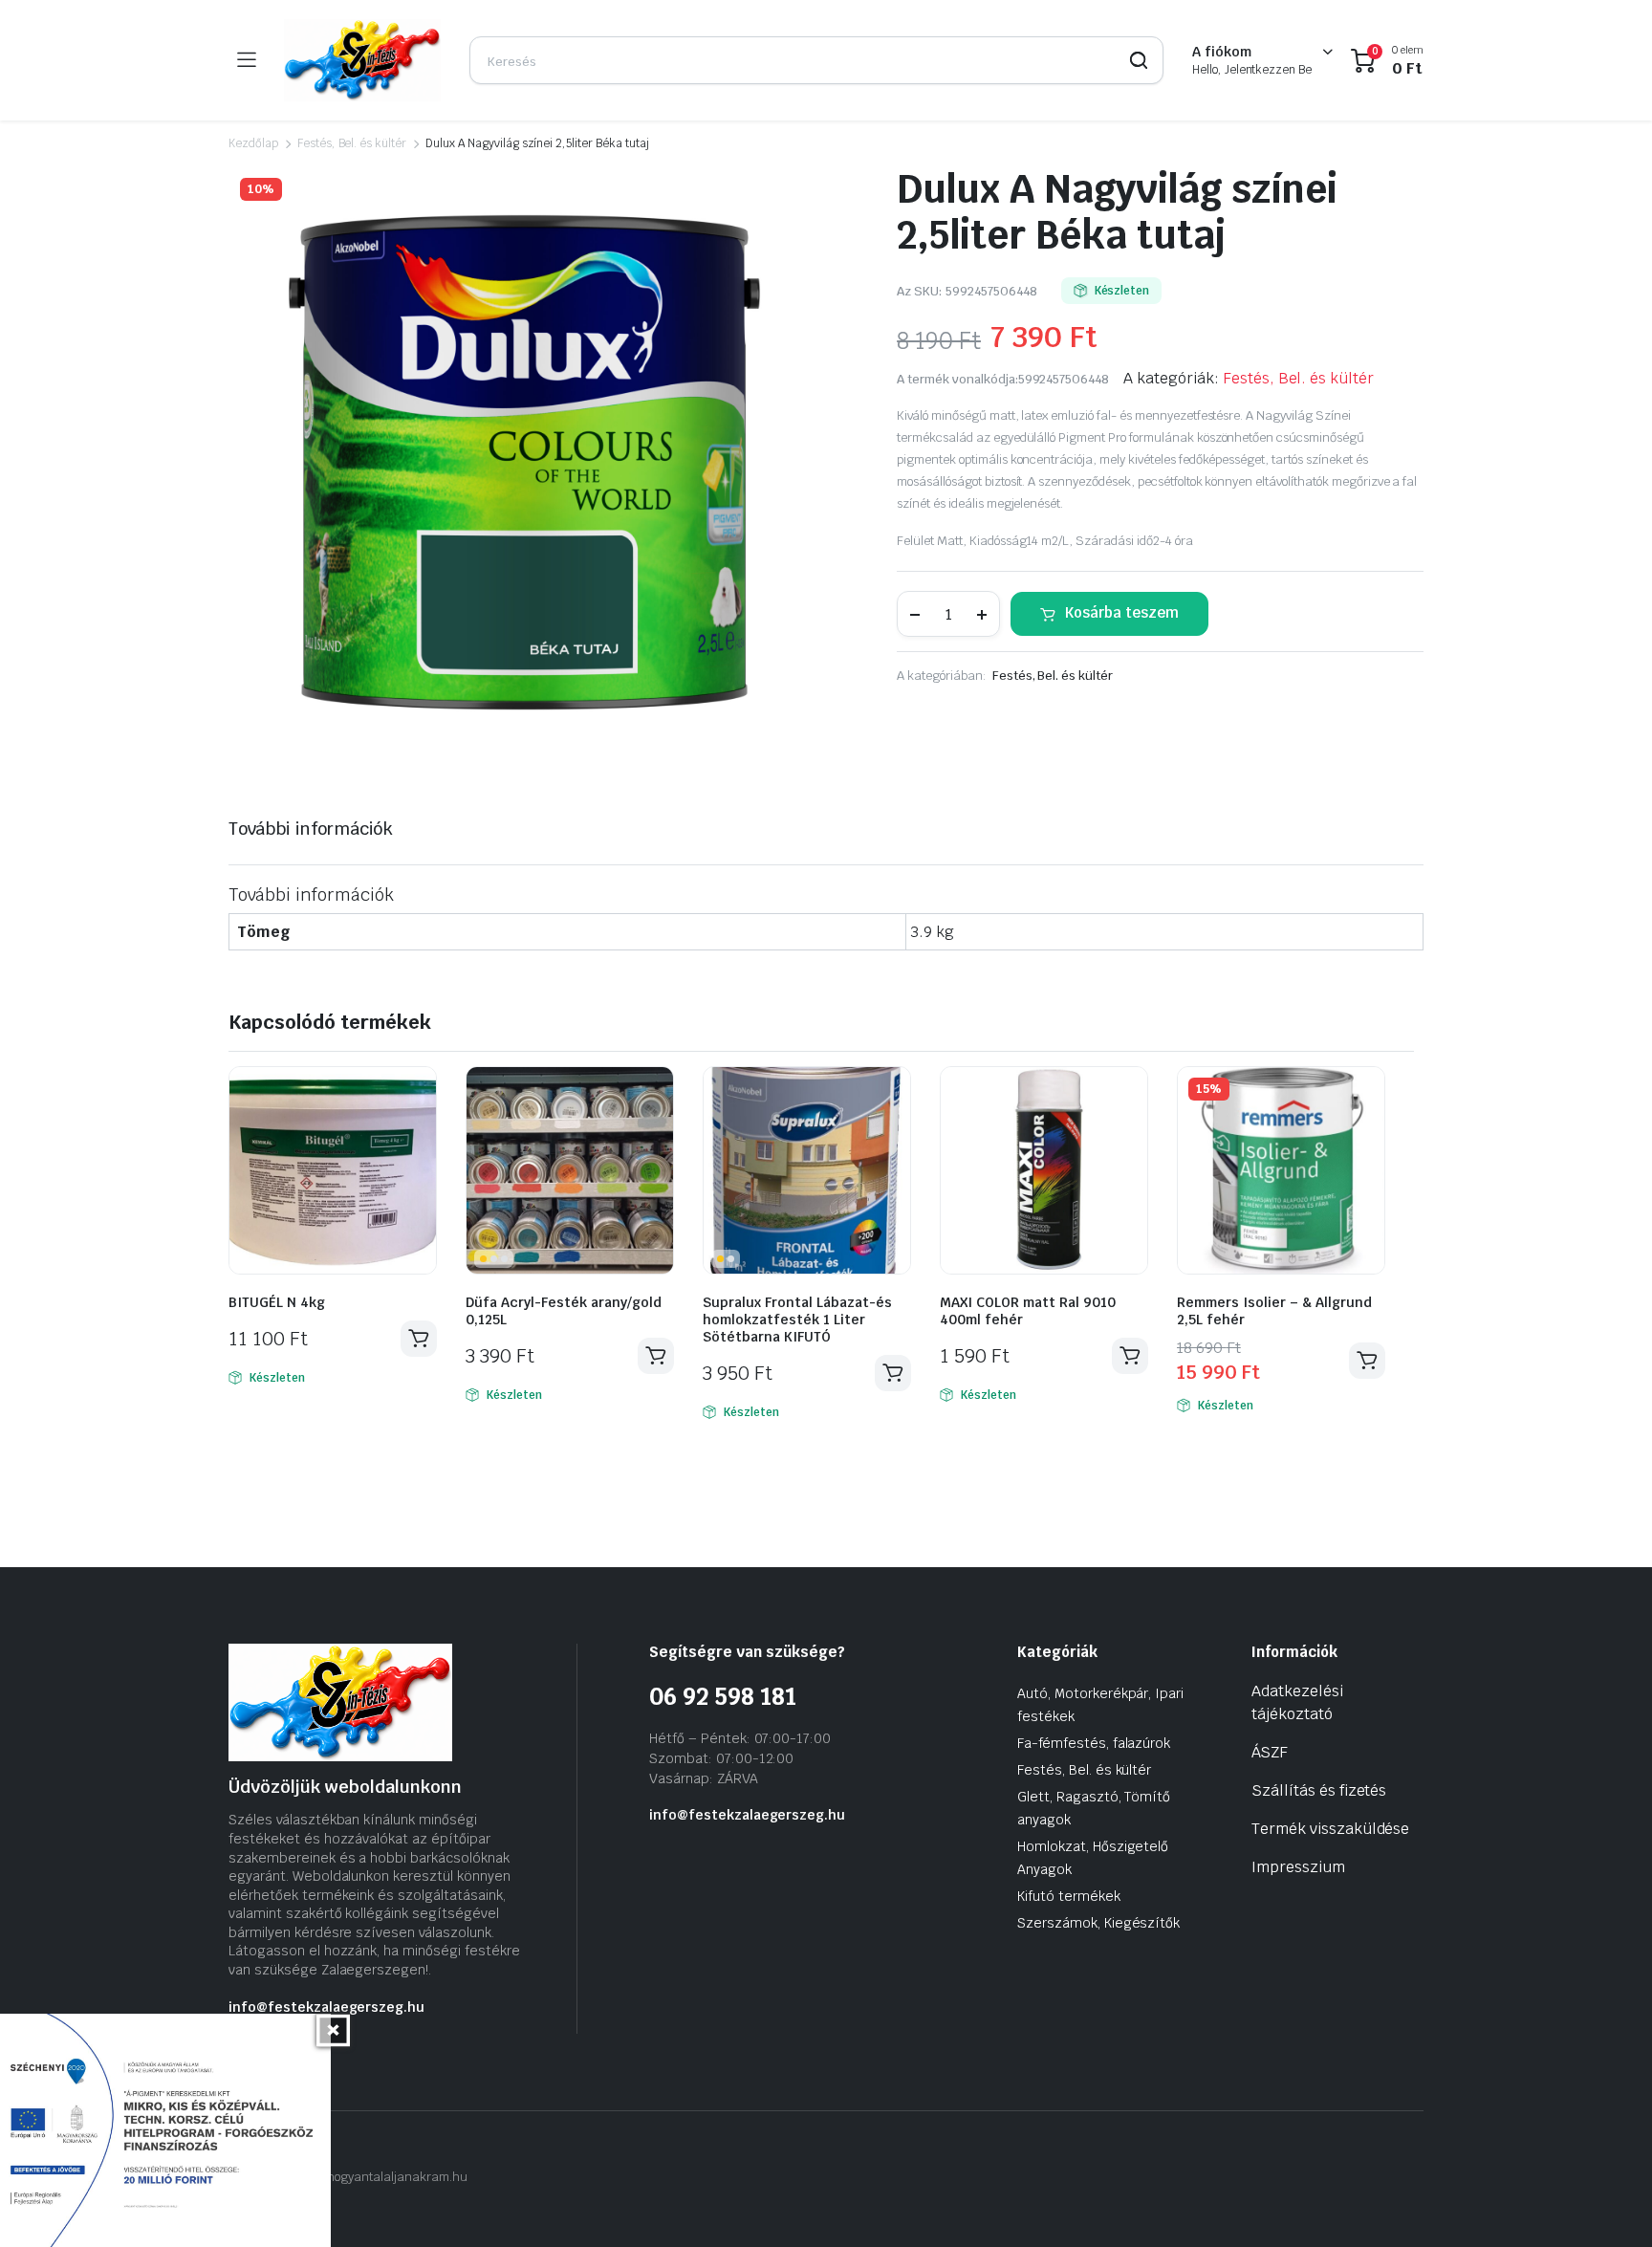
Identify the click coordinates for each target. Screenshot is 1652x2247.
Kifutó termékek (1069, 1896)
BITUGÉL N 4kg (277, 1302)
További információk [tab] (311, 829)
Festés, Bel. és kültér (352, 143)
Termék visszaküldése (1330, 1829)
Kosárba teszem (1122, 612)
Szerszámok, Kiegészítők (1098, 1923)
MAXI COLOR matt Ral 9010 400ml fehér (1028, 1311)
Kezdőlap (253, 143)
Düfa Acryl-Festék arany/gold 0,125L (564, 1311)
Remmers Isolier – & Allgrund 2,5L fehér (1274, 1311)
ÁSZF (1270, 1752)
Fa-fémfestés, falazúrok (1094, 1743)
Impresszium (1298, 1867)
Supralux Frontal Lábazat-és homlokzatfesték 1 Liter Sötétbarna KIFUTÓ (797, 1320)
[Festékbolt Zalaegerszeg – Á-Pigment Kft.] (362, 60)
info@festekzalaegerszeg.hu (326, 2007)
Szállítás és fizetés (1319, 1790)
